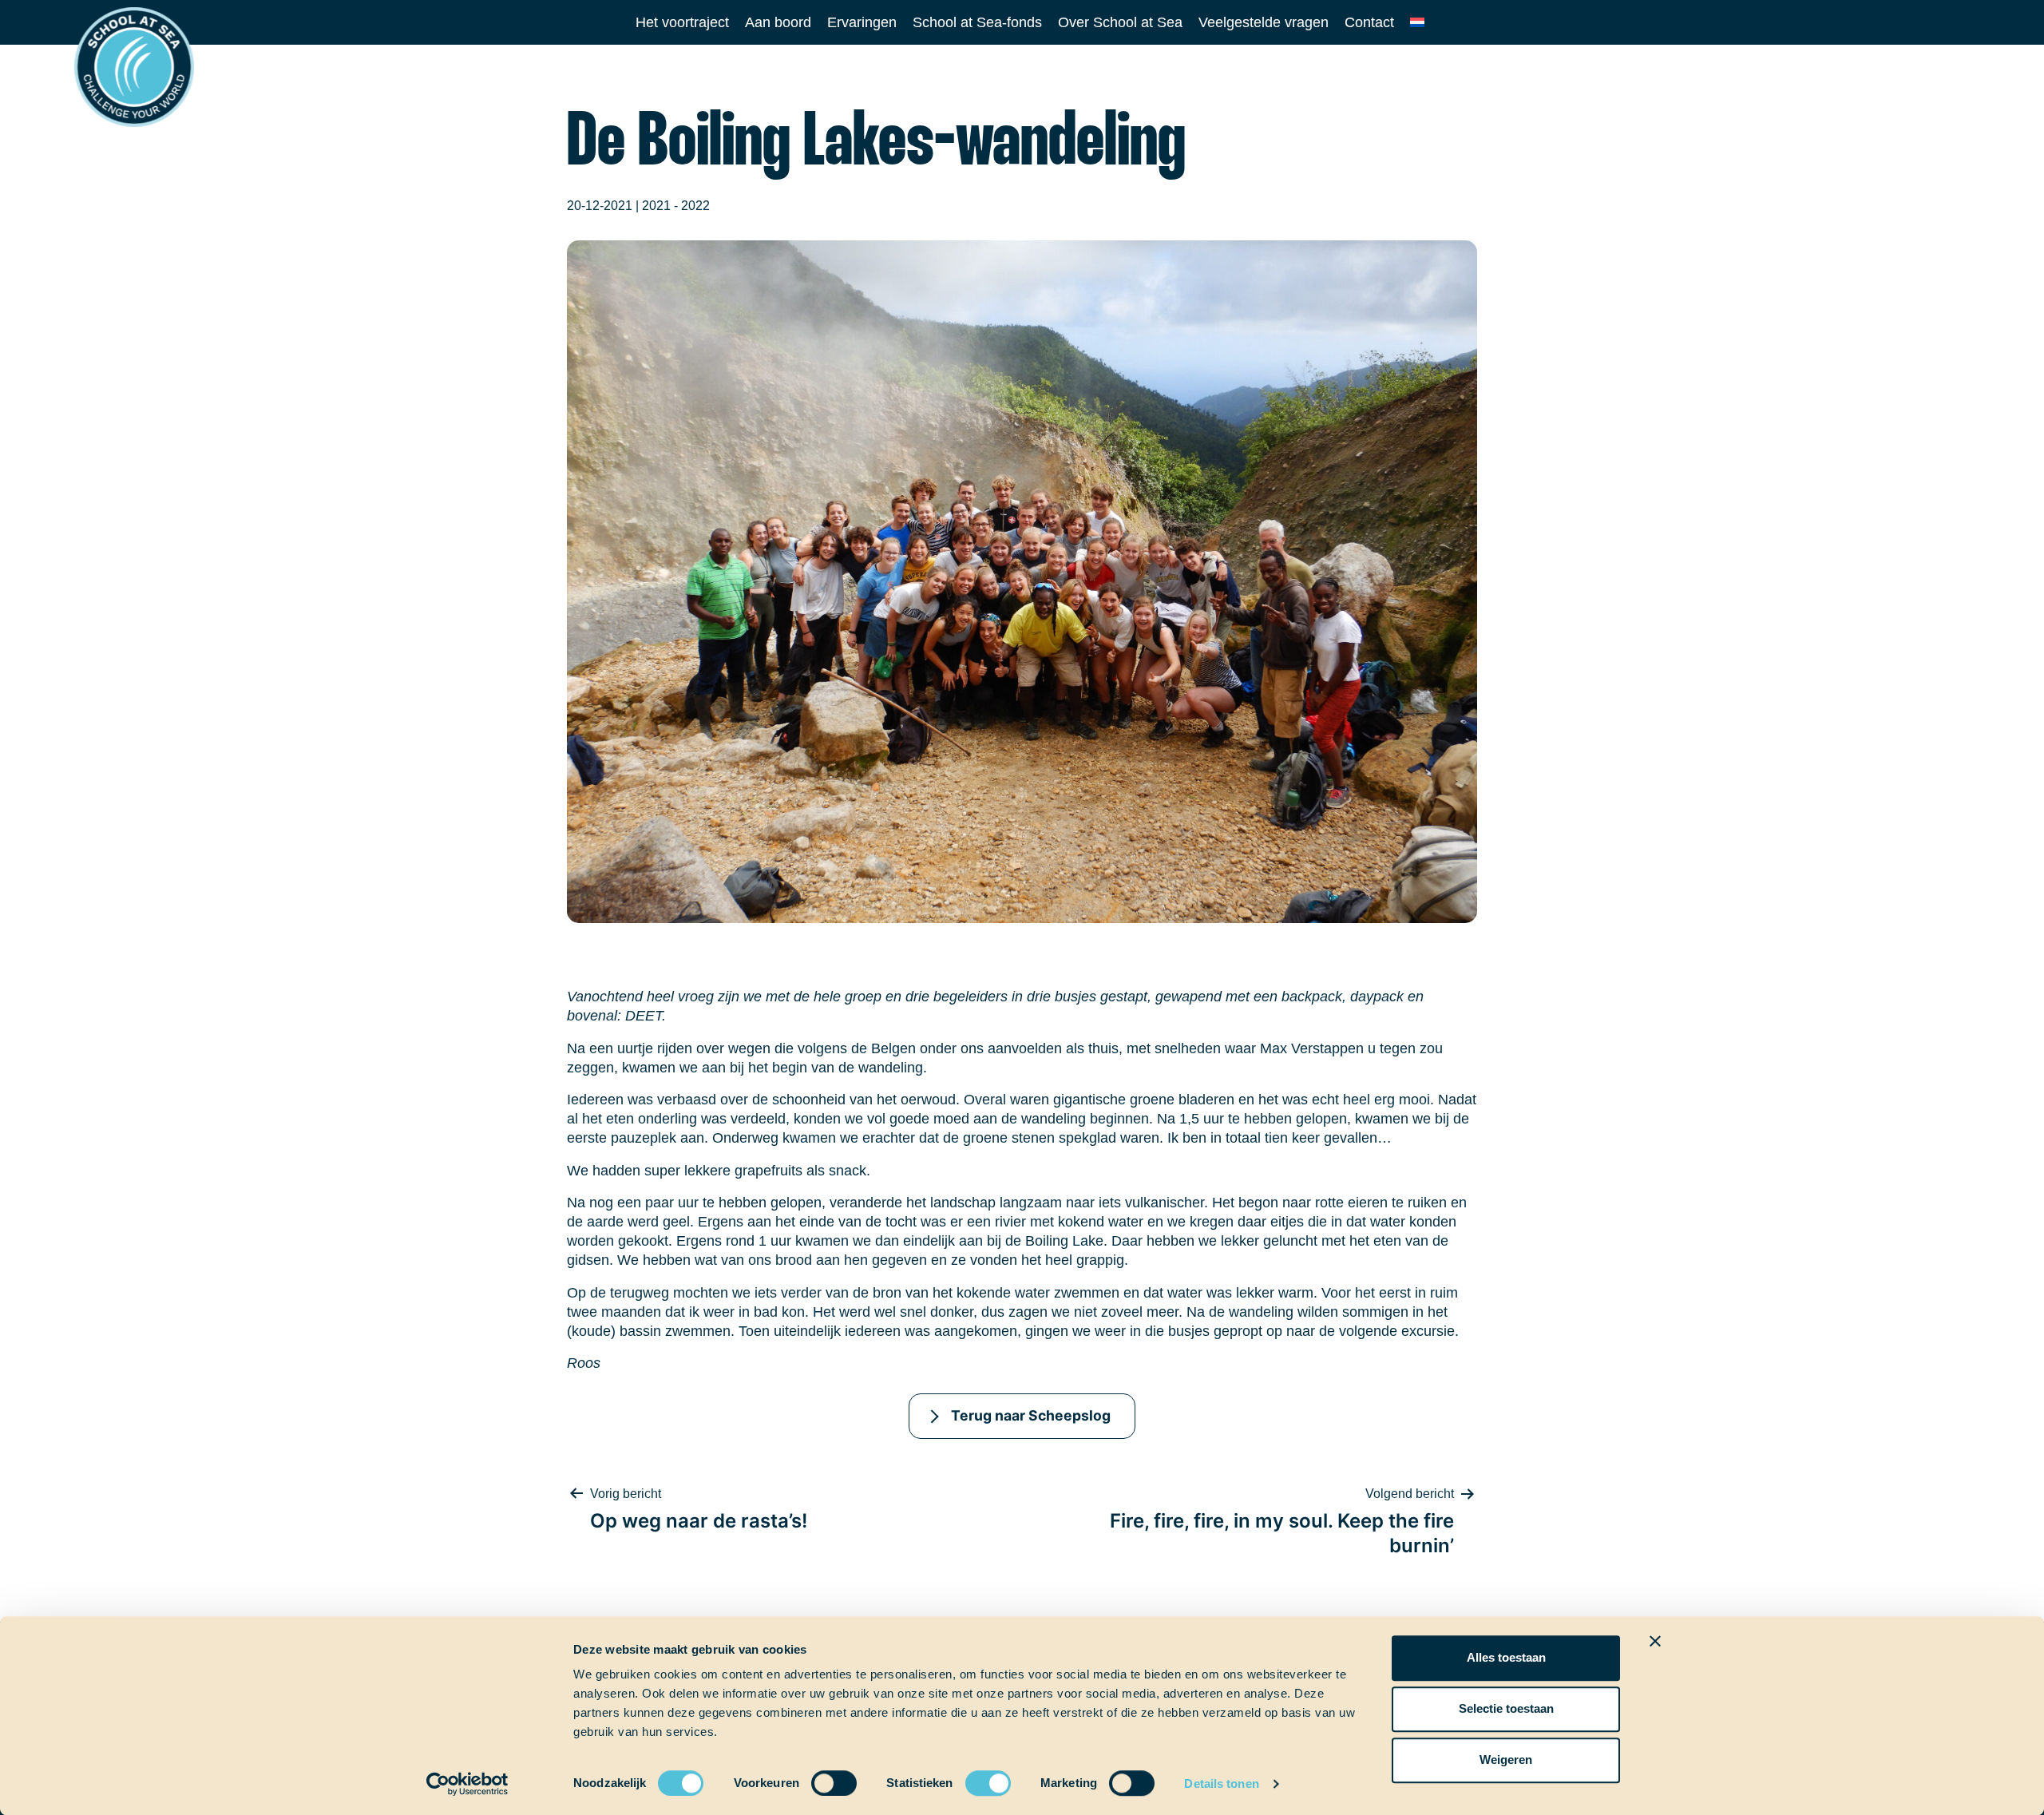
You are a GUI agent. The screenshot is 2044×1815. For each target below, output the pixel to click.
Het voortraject (682, 22)
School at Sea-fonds (977, 22)
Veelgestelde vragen (1264, 22)
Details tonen (1221, 1783)
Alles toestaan (1506, 1657)
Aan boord (778, 22)
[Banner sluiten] (1655, 1641)
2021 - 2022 (676, 206)
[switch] (819, 1778)
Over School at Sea (1120, 22)
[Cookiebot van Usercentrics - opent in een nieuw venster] (467, 1784)
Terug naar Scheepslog (1031, 1415)
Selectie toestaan (1506, 1708)
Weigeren (1506, 1760)
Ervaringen (862, 22)
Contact (1369, 22)
